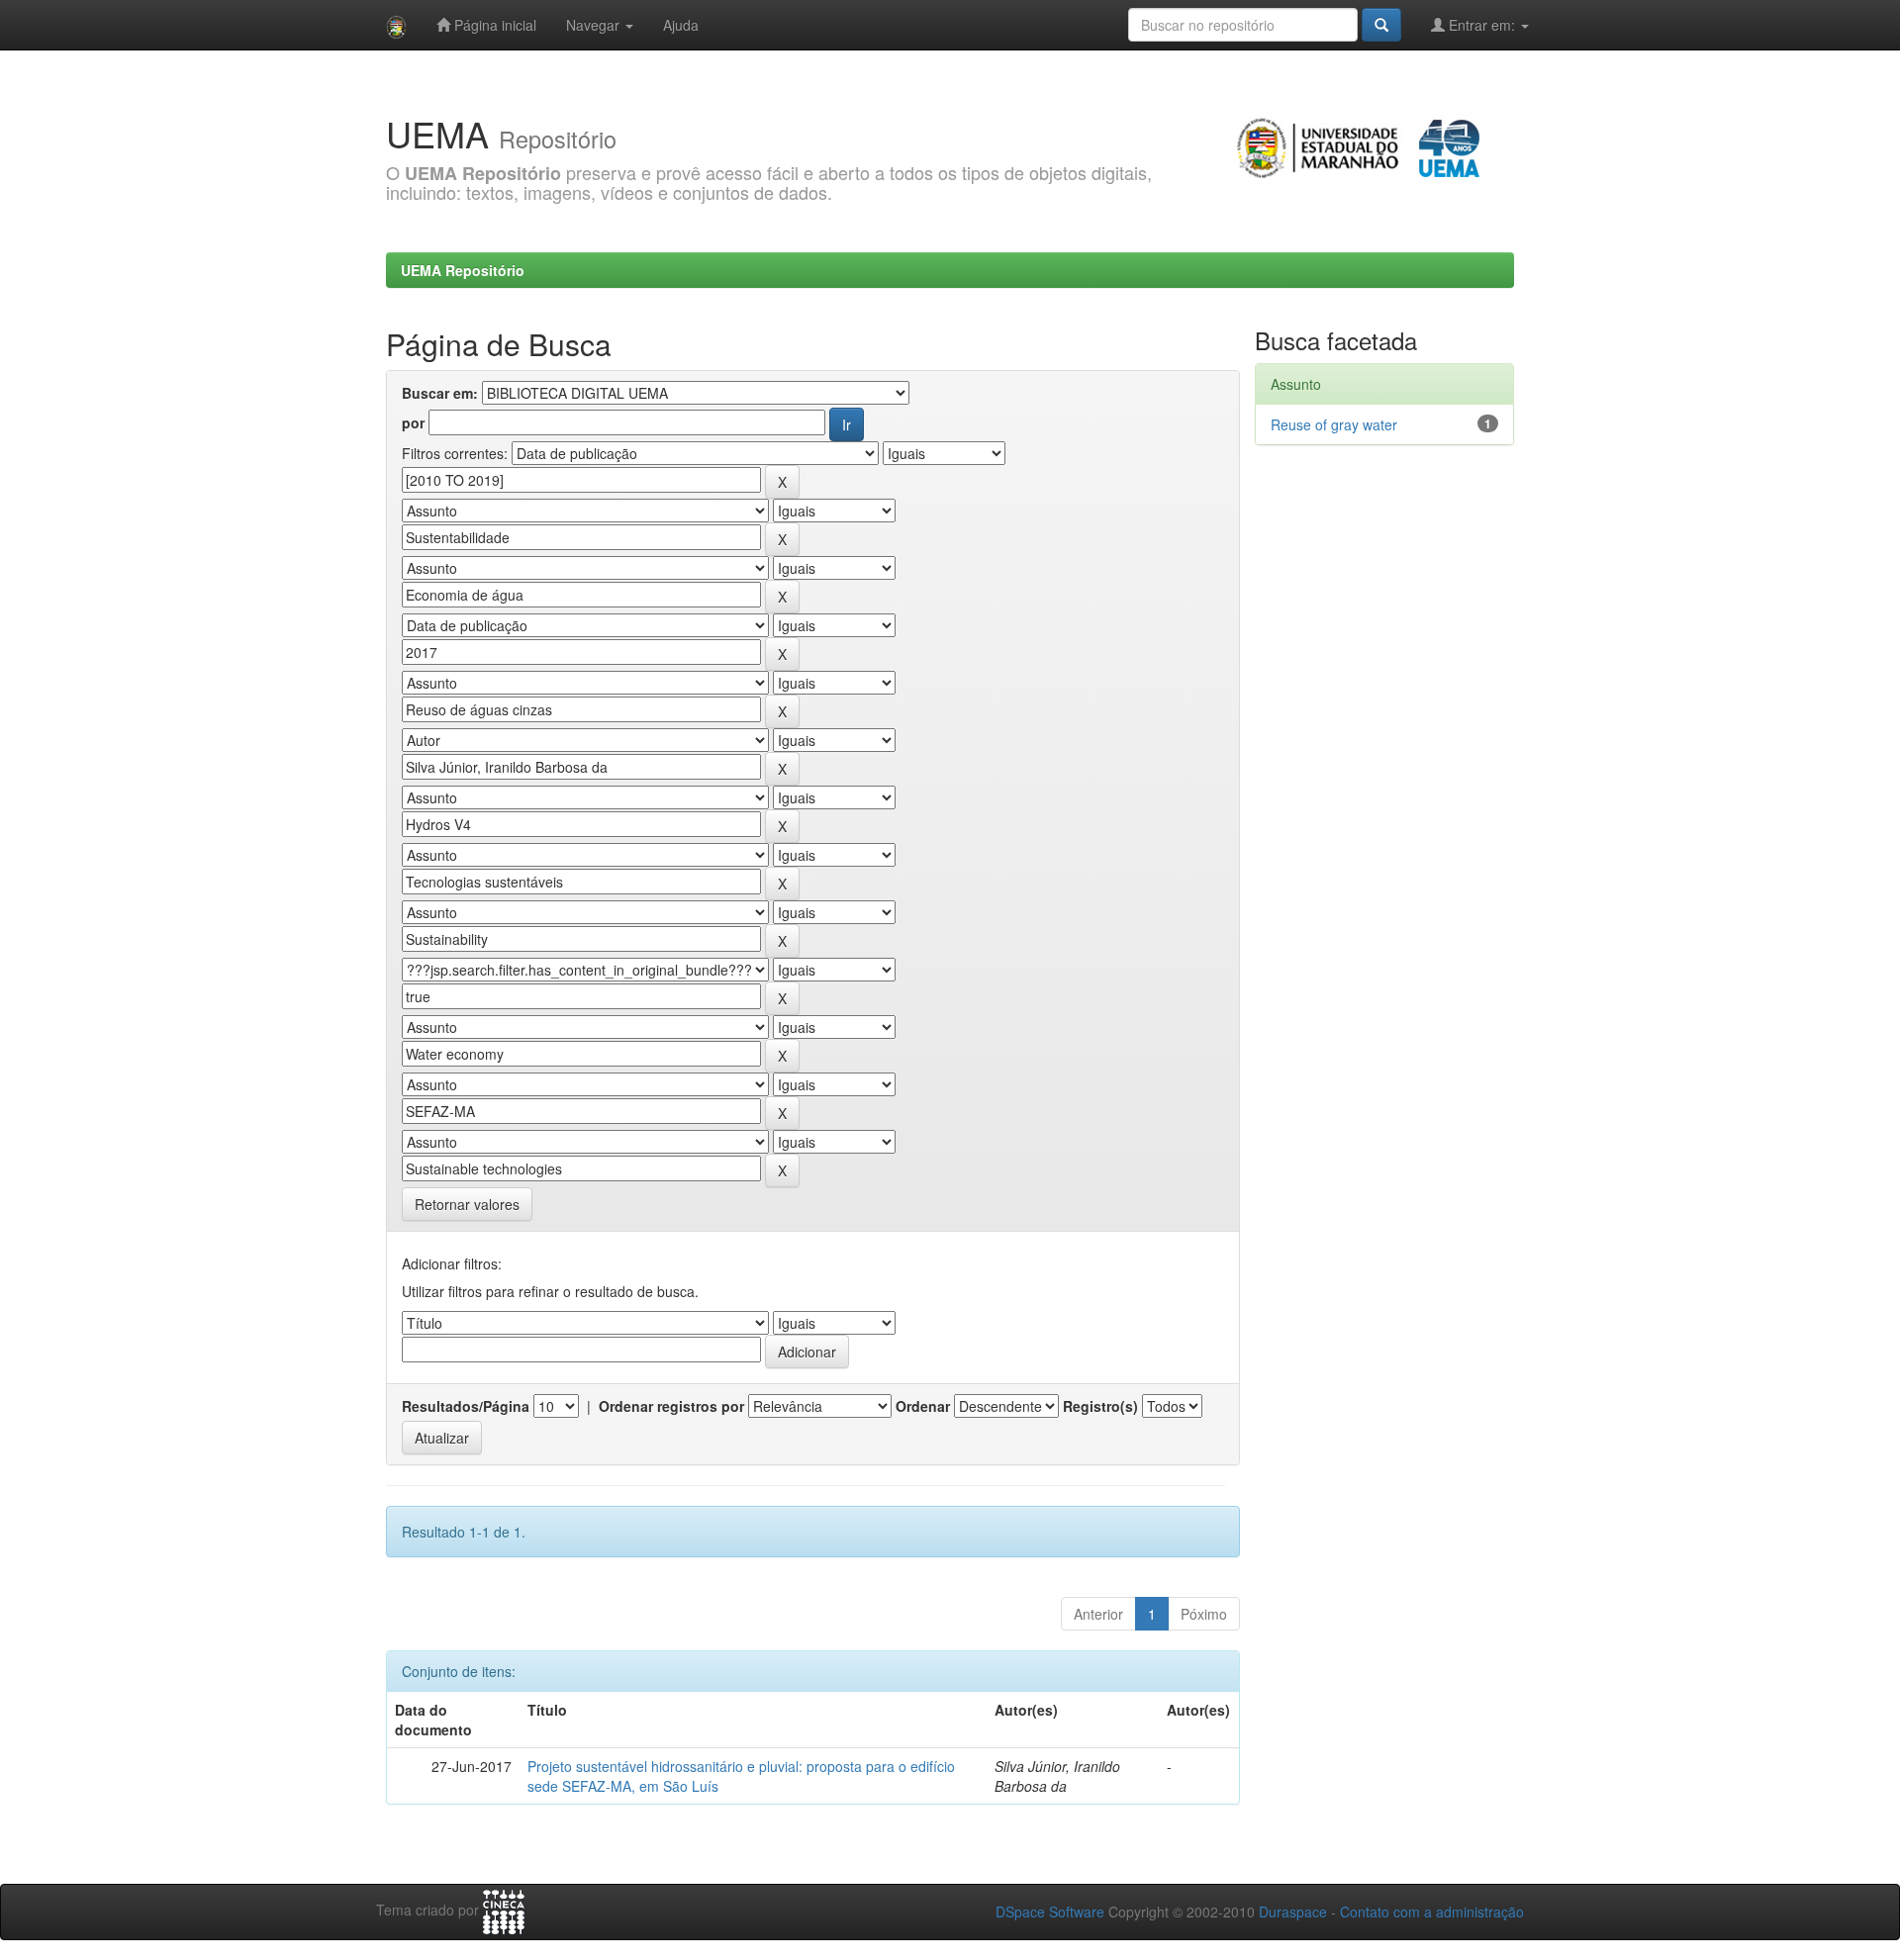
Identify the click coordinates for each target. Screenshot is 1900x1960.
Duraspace (1293, 1912)
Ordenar (923, 1406)
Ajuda (681, 25)
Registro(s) (1100, 1406)
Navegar (595, 25)
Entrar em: (1482, 25)
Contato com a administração (1432, 1912)
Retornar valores (467, 1204)
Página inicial (493, 25)
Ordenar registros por (671, 1406)
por (413, 422)
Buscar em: (440, 393)
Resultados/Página (466, 1406)
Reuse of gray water (1334, 424)
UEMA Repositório (463, 270)
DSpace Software (1050, 1912)
